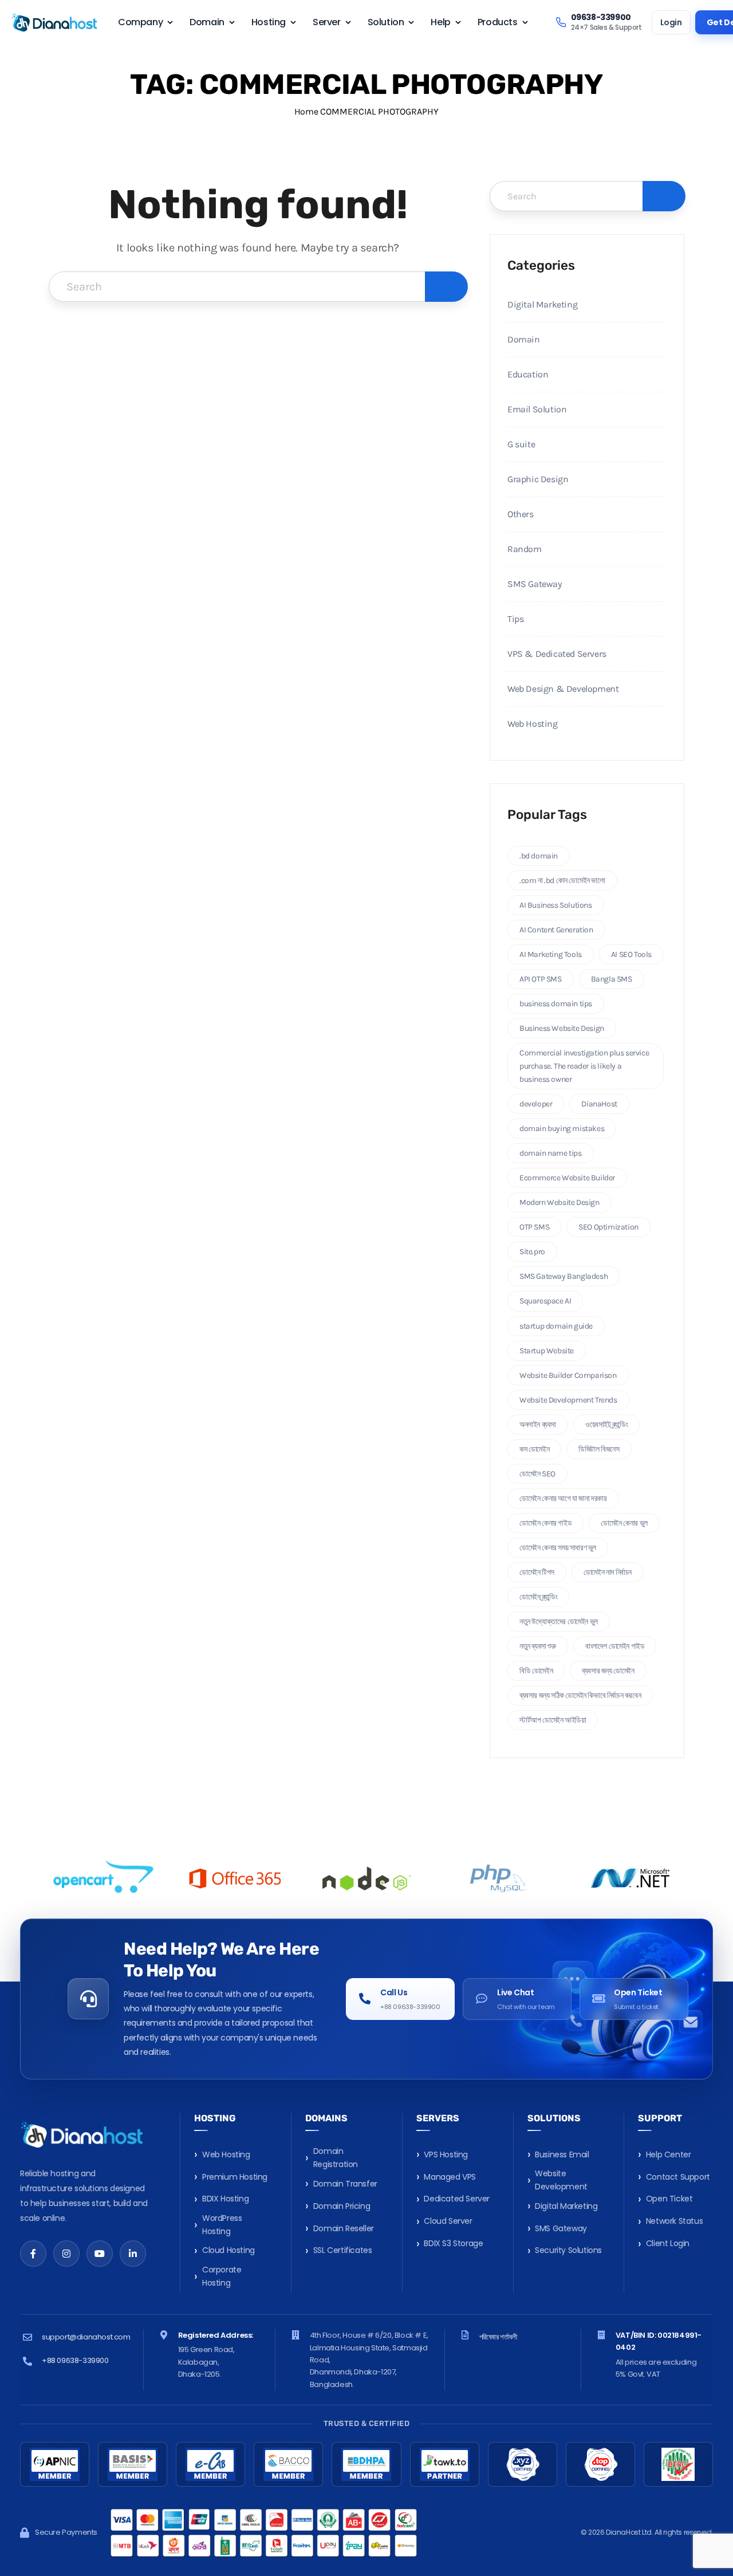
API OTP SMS (541, 979)
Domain (524, 339)
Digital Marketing (542, 304)
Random (525, 549)
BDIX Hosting (225, 2199)
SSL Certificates (343, 2250)
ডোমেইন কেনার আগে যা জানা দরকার (563, 1498)
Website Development (561, 2180)
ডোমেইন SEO (537, 1474)
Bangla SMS (612, 979)
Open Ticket (669, 2199)
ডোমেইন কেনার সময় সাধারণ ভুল (558, 1548)
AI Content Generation (556, 930)
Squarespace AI (545, 1301)
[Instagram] (66, 2254)
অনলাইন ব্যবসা (538, 1425)
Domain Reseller (344, 2228)
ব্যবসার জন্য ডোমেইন (608, 1671)
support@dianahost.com (86, 2337)
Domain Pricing (342, 2206)
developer (536, 1104)
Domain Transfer (345, 2184)
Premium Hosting (235, 2177)
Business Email (562, 2154)
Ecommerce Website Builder (567, 1178)
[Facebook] (33, 2254)
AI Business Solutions (556, 905)
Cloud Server (448, 2221)
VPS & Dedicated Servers (557, 654)
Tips (515, 619)
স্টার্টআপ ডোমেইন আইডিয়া (553, 1720)
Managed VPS (450, 2177)
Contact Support (678, 2177)
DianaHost (599, 1104)
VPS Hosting (446, 2154)
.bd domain (539, 856)
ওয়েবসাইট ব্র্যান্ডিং (607, 1425)
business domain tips (556, 1004)
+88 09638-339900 (75, 2360)
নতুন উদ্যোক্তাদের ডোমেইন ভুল (559, 1622)
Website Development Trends (568, 1400)
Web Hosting (533, 724)
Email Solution (537, 409)
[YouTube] (100, 2254)
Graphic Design (538, 479)
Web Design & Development (563, 689)
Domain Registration (336, 2158)
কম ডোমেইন (534, 1449)
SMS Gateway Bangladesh (563, 1276)
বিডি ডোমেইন (536, 1671)
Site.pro (532, 1252)
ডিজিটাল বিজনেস (599, 1449)
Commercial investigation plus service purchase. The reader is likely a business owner (584, 1066)
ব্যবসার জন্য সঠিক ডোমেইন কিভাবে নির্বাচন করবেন (580, 1695)
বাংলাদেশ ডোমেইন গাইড (615, 1646)
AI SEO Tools (631, 954)
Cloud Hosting (228, 2250)
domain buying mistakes (562, 1129)
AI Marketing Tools (551, 954)
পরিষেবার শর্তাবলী (498, 2337)
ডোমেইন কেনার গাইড (545, 1523)
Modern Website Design (559, 1202)
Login (671, 22)
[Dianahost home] (54, 22)
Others (521, 514)
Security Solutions (568, 2250)
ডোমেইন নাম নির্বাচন (608, 1572)
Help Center (669, 2154)
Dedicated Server (457, 2199)
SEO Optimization (608, 1227)
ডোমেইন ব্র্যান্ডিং (538, 1597)
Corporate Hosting (222, 2276)
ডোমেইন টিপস (537, 1572)
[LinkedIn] (133, 2254)
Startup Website (547, 1351)
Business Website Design (562, 1028)
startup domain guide (556, 1326)
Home (306, 111)
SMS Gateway (535, 584)
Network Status (674, 2221)
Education (528, 374)
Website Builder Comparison (568, 1375)
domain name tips (551, 1153)
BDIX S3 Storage (453, 2243)
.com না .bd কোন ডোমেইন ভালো (562, 881)
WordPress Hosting (222, 2225)
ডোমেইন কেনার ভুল (624, 1523)
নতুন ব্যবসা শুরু (538, 1646)
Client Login (668, 2243)
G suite (521, 444)
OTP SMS (534, 1227)
